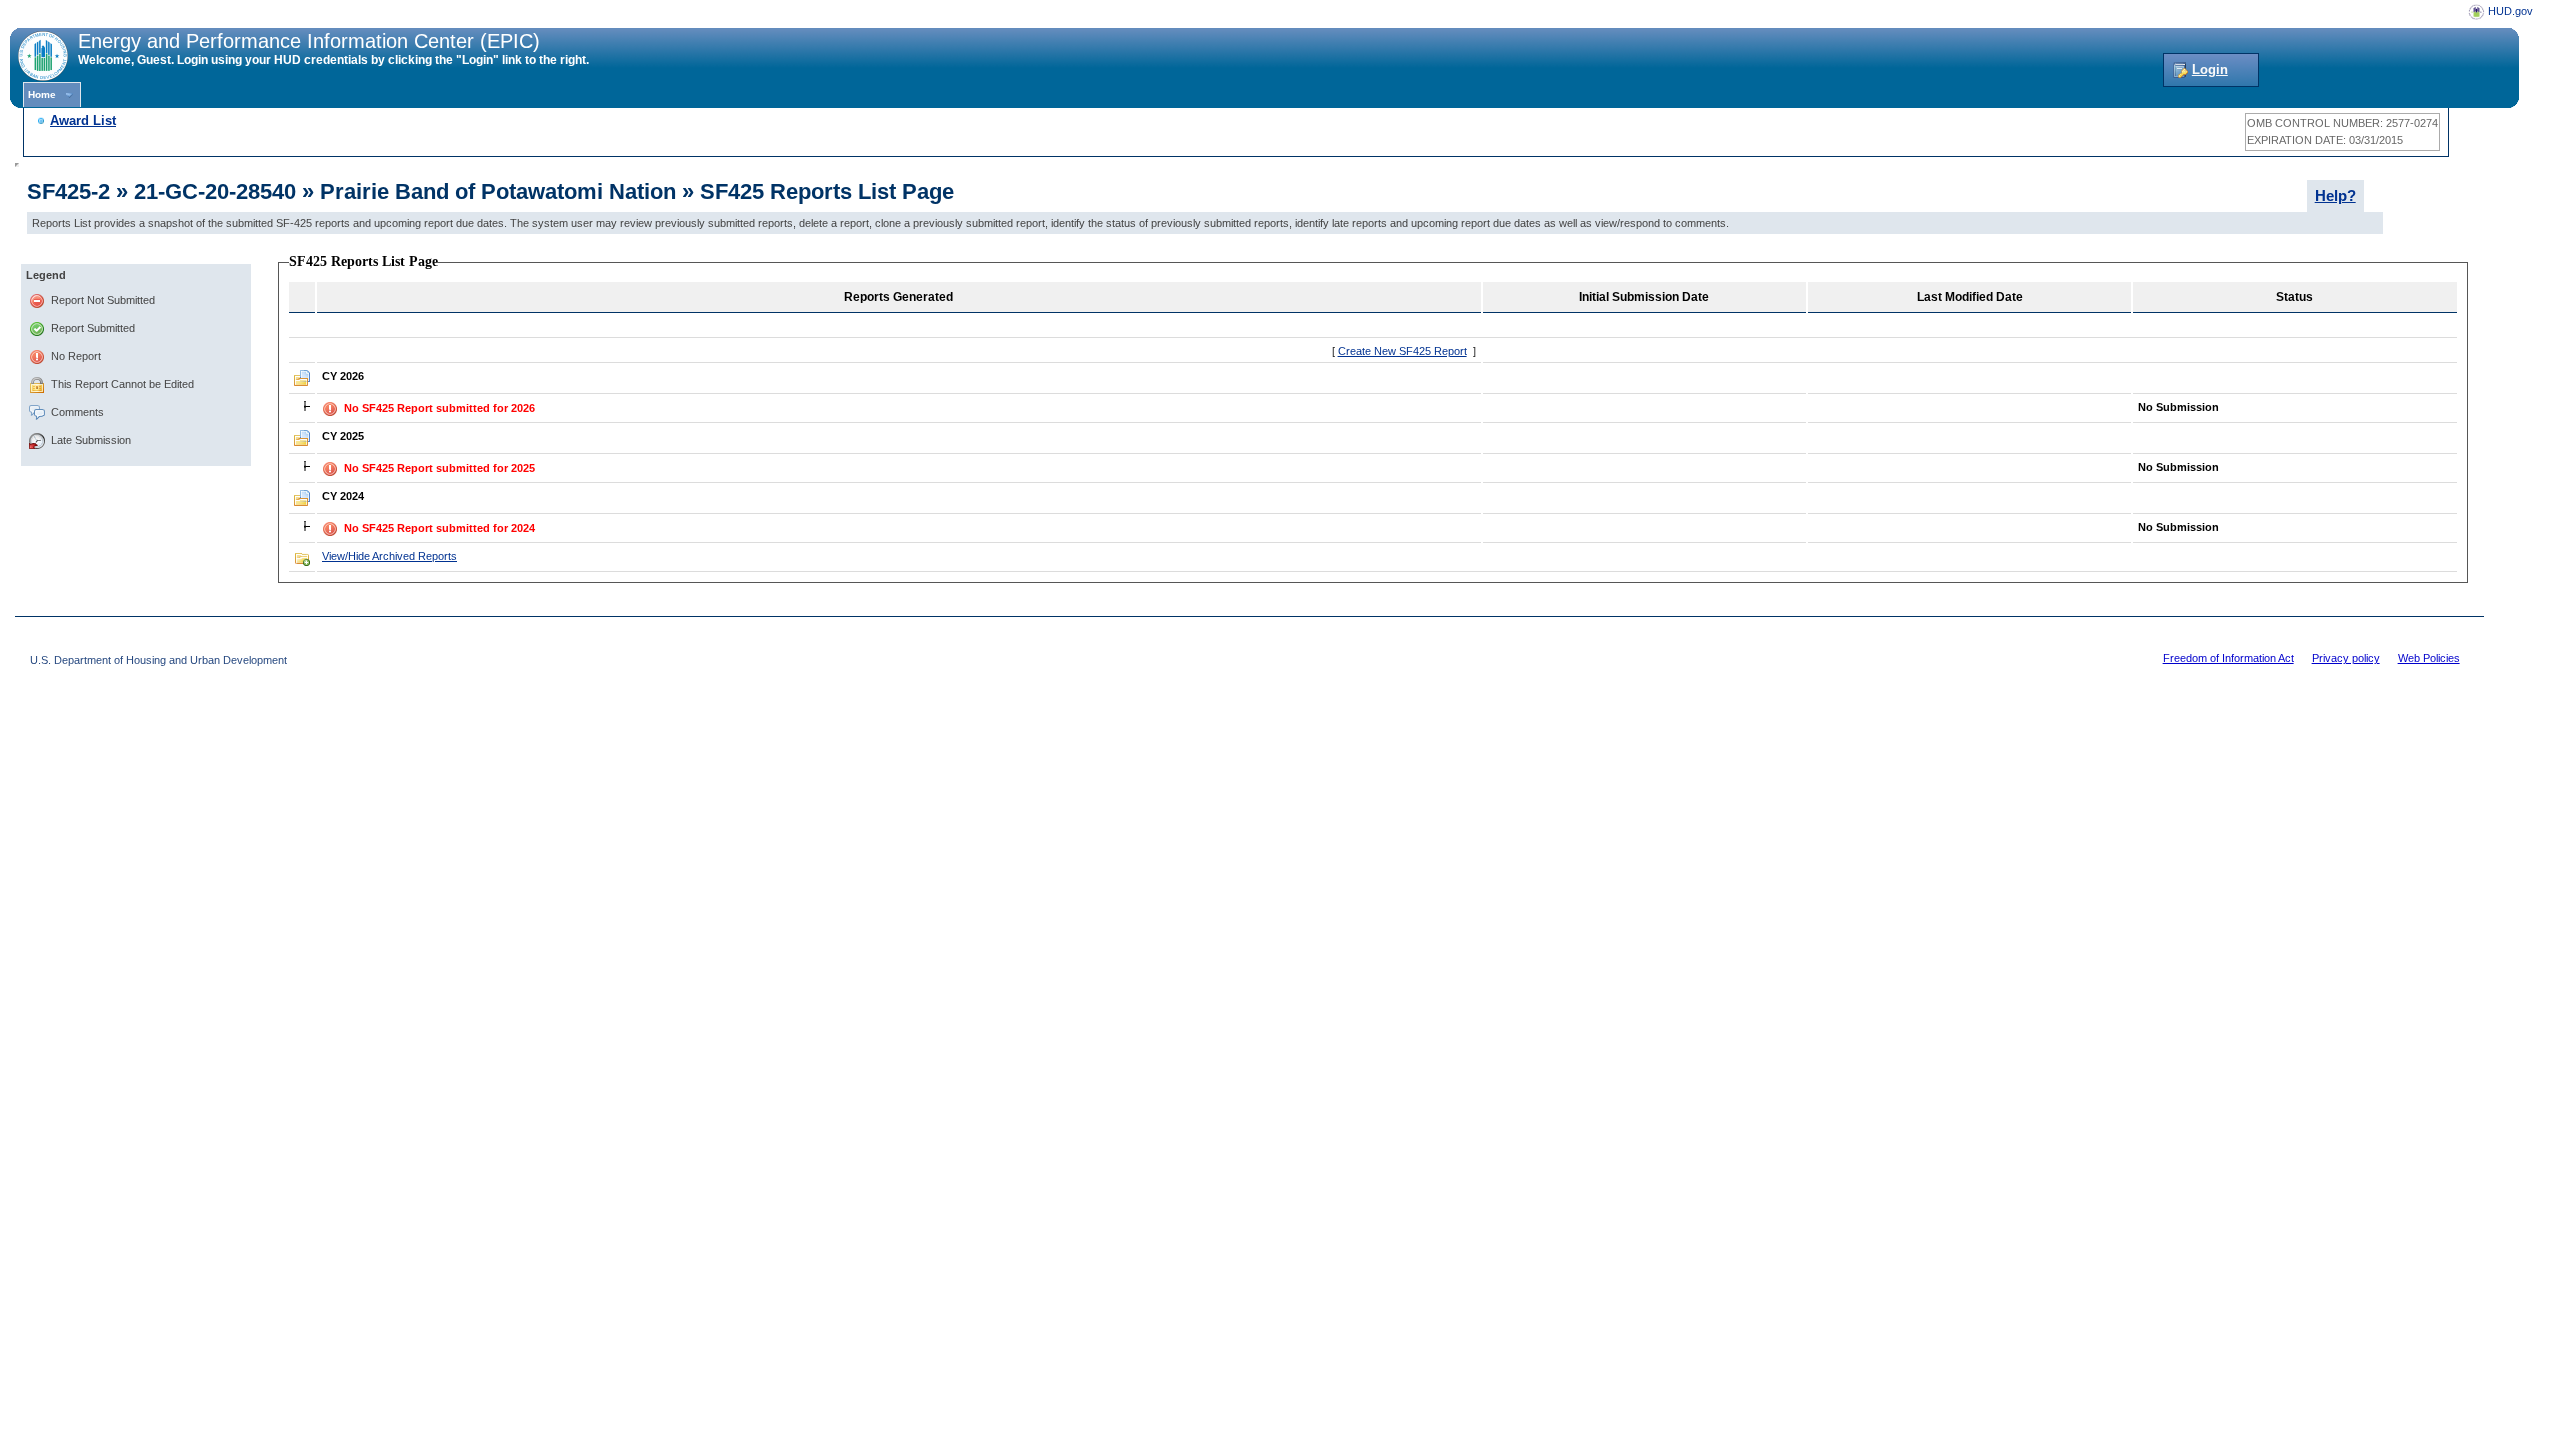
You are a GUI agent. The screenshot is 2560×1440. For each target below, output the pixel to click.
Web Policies (2429, 658)
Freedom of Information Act (2228, 658)
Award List (83, 120)
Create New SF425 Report (1402, 351)
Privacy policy (2346, 658)
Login (2210, 69)
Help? (2335, 196)
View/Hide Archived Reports (389, 556)
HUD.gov (2510, 11)
